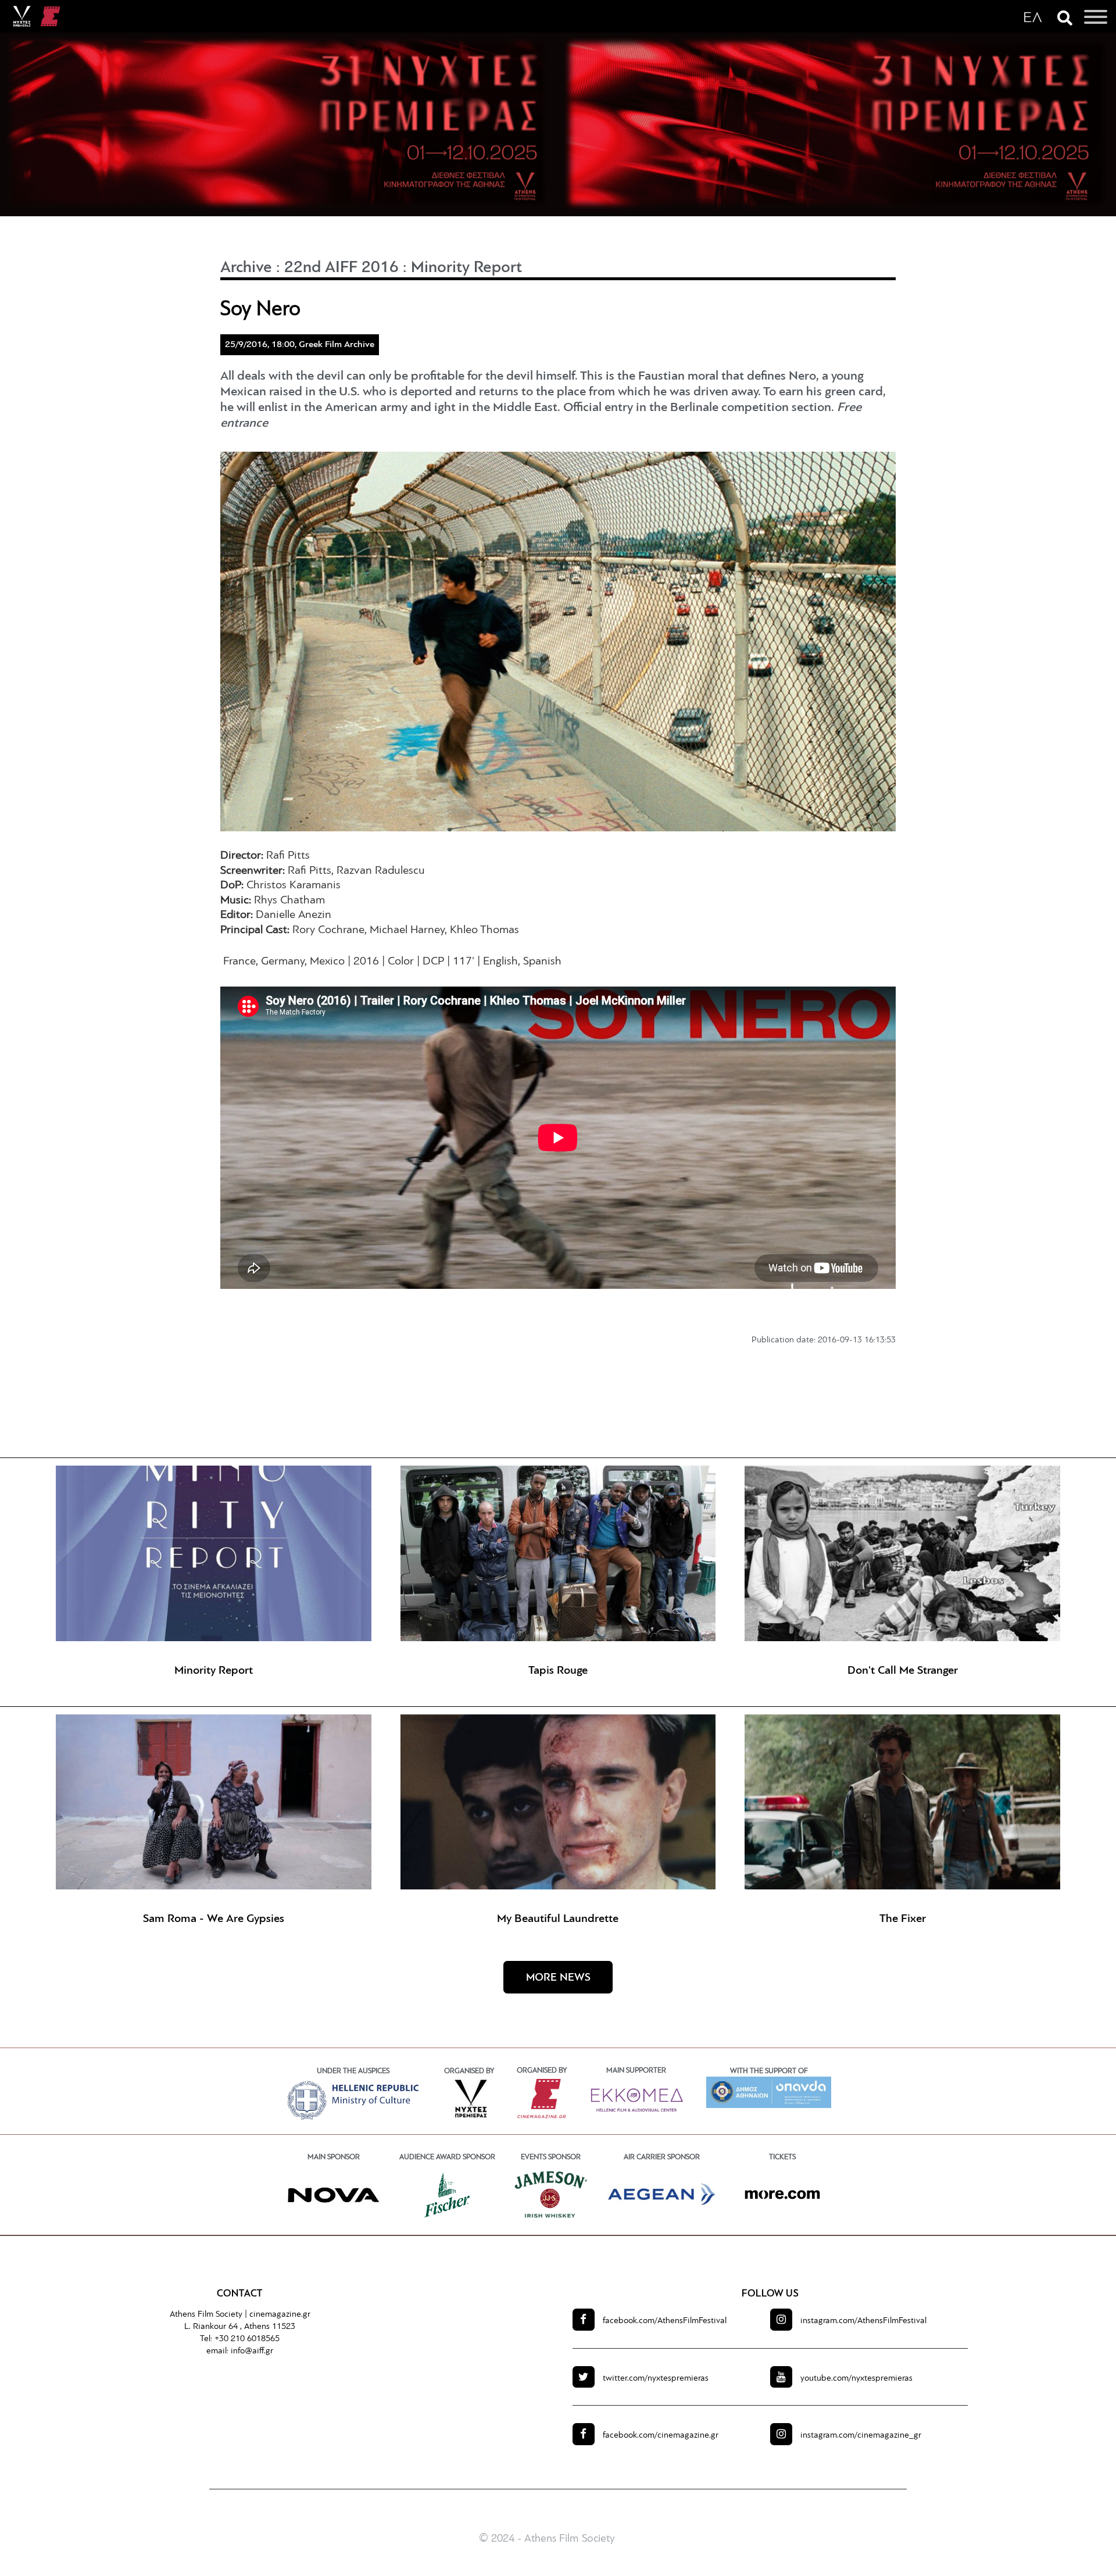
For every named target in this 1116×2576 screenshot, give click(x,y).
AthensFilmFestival (665, 2321)
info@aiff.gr (252, 2351)
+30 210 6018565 (247, 2339)
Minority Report (466, 268)
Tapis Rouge (558, 1671)
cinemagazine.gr (280, 2315)
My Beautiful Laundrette (558, 1919)
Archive (246, 268)
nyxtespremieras (656, 2379)
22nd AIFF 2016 (341, 268)
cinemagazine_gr (861, 2436)
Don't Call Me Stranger (903, 1671)
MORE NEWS (558, 1978)
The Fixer (903, 1919)
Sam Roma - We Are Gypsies (214, 1919)
